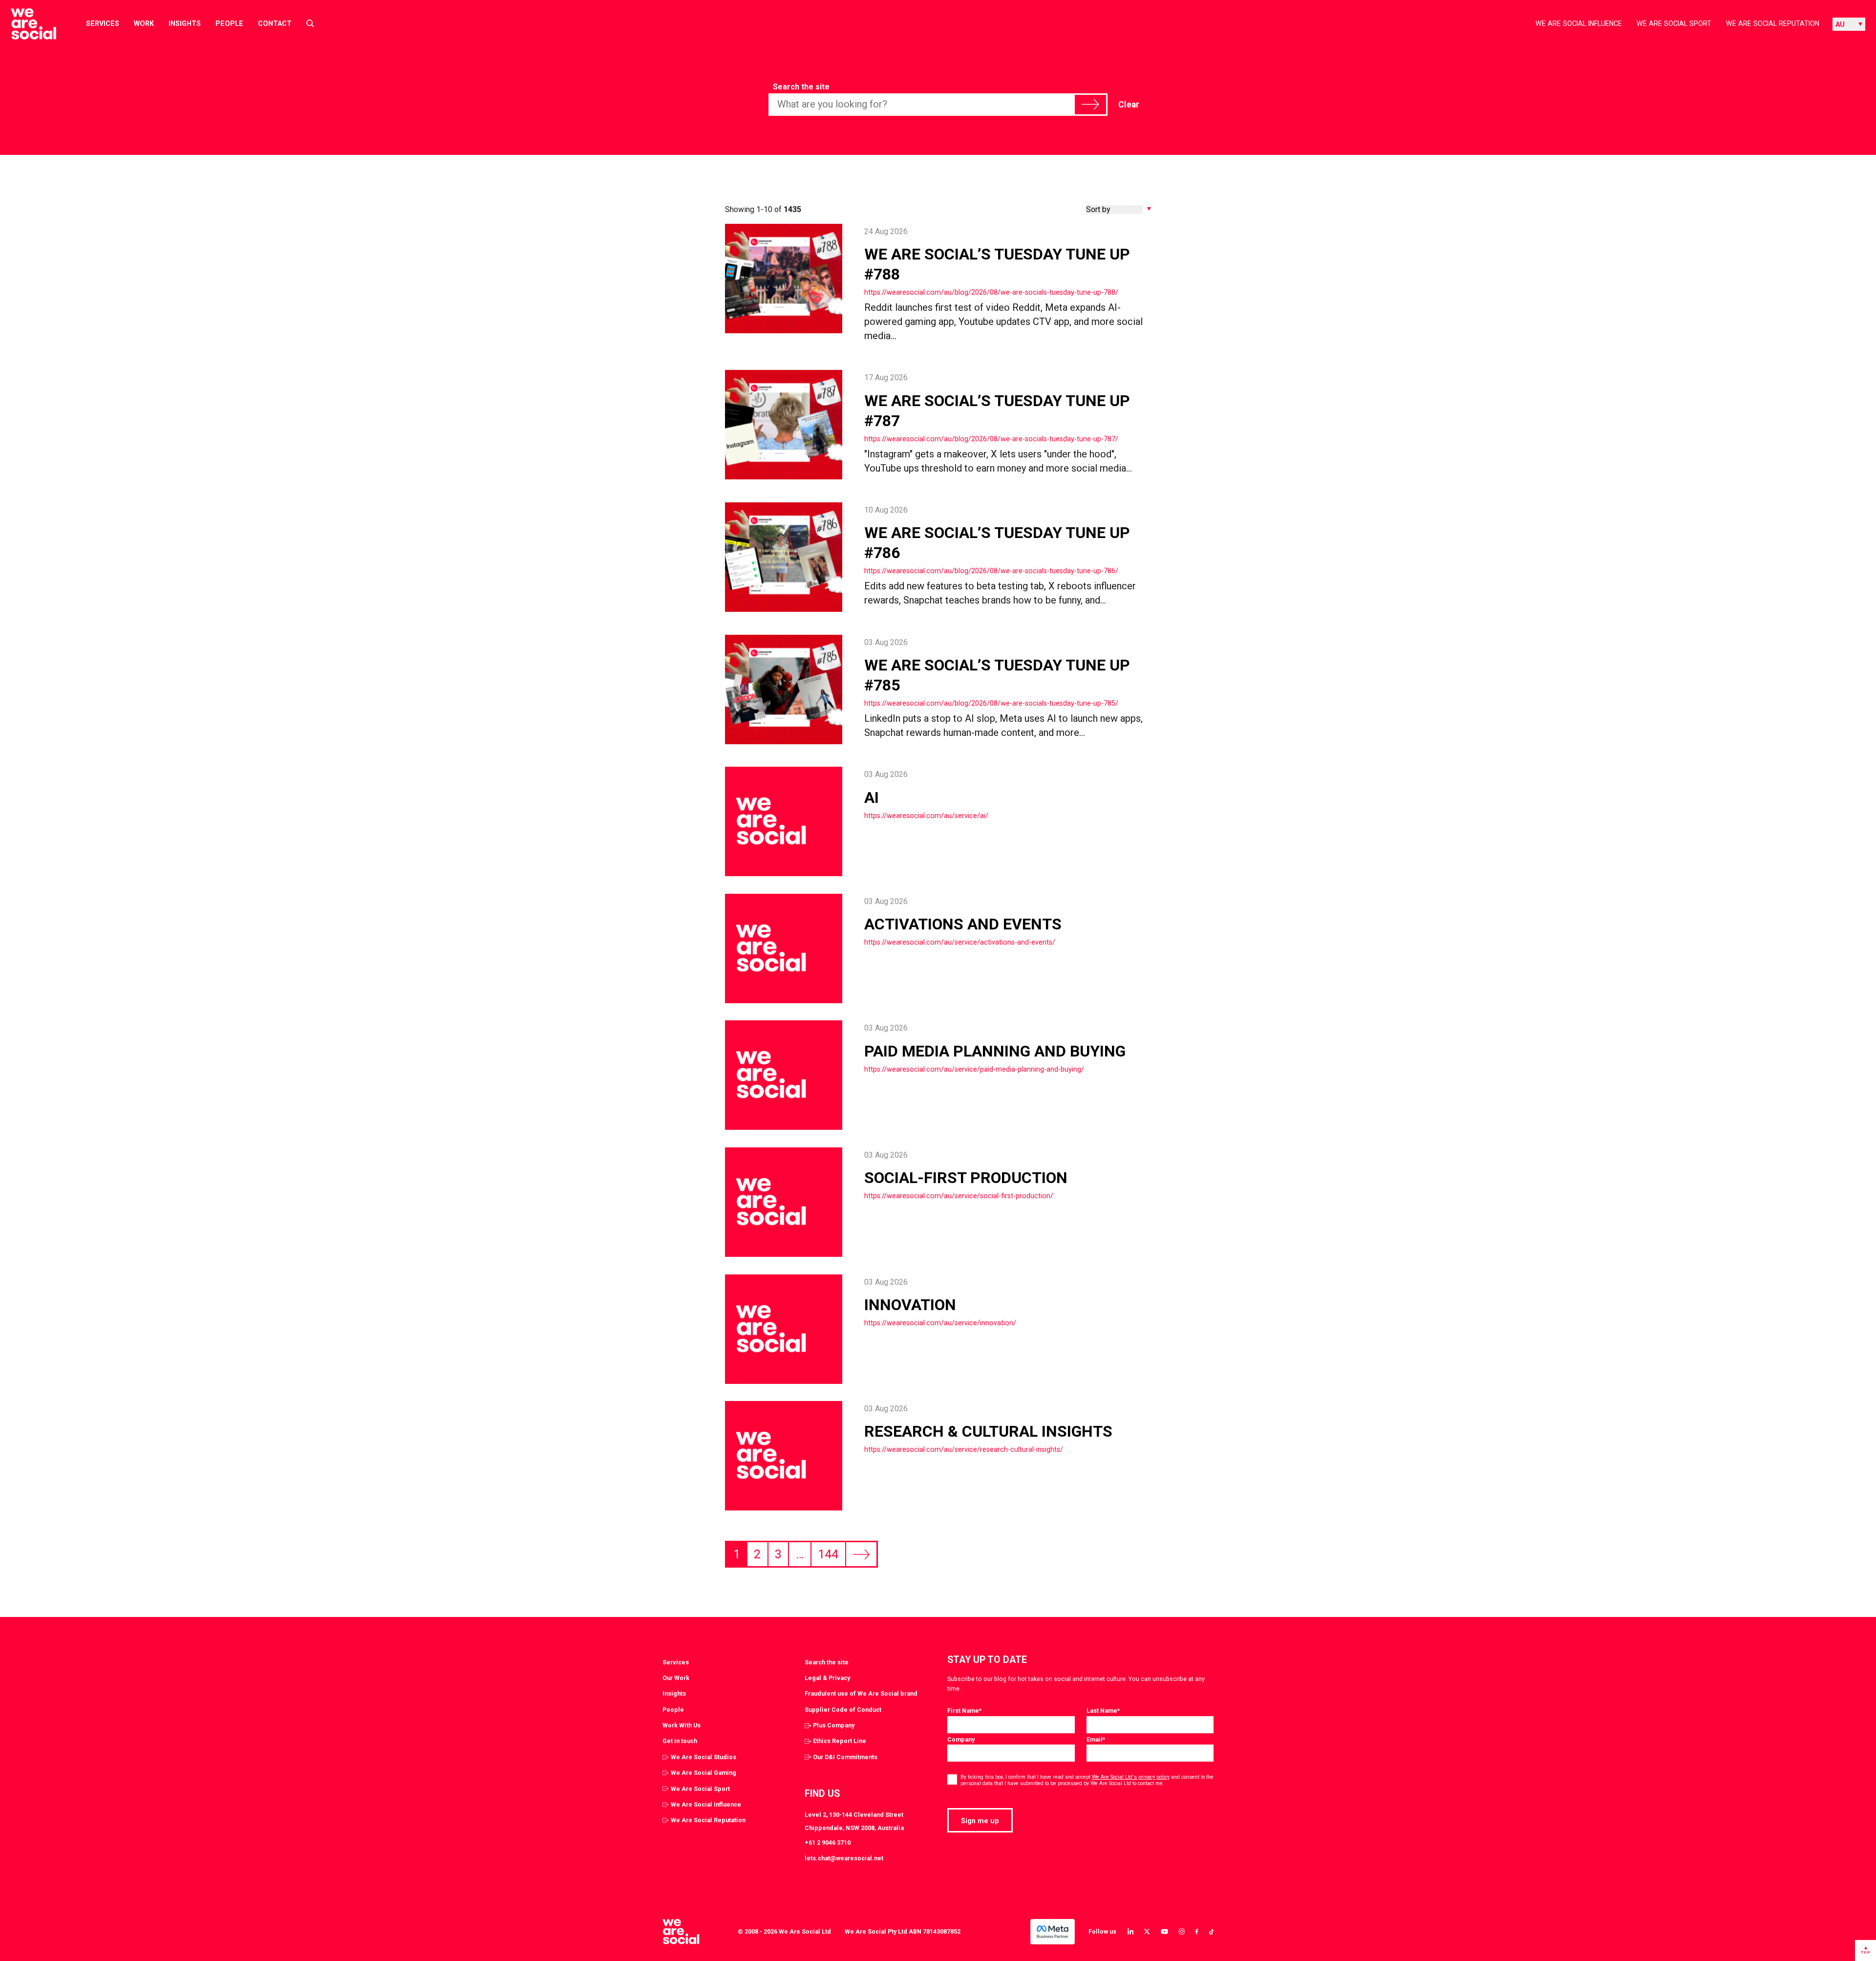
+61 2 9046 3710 (828, 1842)
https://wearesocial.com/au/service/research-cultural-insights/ (964, 1449)
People (229, 23)
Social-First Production (968, 1178)
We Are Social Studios (703, 1757)
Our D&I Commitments (845, 1757)
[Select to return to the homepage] (26, 24)
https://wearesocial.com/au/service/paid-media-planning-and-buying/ (974, 1069)
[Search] (1090, 105)
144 (828, 1554)
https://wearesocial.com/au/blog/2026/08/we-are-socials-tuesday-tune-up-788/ (991, 292)
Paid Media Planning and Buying (997, 1051)
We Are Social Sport (1674, 23)
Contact (275, 23)
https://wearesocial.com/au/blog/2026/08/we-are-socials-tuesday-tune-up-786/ (991, 571)
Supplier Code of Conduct (843, 1710)
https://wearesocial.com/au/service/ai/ (926, 816)
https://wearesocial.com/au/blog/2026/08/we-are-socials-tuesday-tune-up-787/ (991, 439)
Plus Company (834, 1725)
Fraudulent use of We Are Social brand (861, 1693)
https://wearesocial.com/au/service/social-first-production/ (959, 1196)
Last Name (1103, 1711)
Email (1096, 1739)
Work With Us (682, 1725)
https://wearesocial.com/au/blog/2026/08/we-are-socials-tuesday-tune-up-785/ (991, 703)
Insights (185, 23)
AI (872, 797)
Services (103, 23)
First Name (964, 1711)
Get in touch (680, 1741)
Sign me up (980, 1821)
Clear (1129, 105)
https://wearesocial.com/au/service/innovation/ (940, 1323)
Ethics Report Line (840, 1741)
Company (961, 1739)
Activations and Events (963, 924)
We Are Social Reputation (1773, 23)
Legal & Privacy (827, 1678)
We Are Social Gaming (703, 1773)
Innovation (910, 1305)
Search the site (801, 87)
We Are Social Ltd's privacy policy (1131, 1777)
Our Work (676, 1678)
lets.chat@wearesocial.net (844, 1858)
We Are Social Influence (1579, 23)
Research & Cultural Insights (988, 1431)
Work (144, 23)
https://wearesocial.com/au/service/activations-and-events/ (960, 942)
